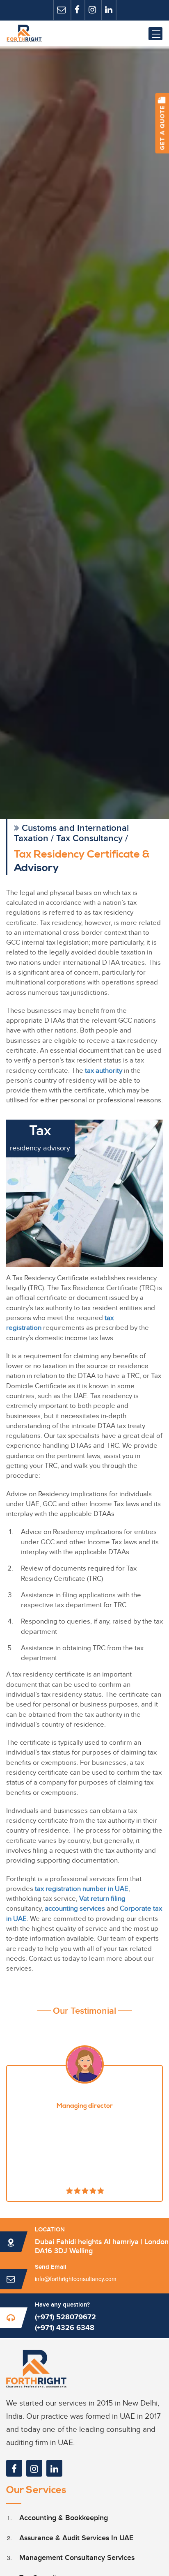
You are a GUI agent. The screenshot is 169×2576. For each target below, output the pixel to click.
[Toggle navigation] (155, 34)
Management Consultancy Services (77, 2558)
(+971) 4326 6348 (65, 2328)
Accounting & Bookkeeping (64, 2518)
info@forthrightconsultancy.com (76, 2279)
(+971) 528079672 (65, 2317)
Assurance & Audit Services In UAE (76, 2538)
